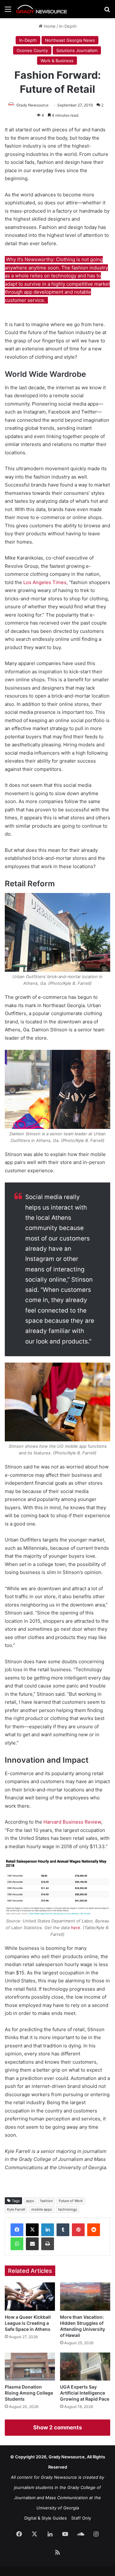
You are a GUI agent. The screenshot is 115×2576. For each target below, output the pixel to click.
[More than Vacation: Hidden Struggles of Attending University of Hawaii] (85, 2297)
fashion (46, 2201)
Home (49, 26)
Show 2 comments (57, 2427)
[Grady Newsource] (42, 9)
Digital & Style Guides (46, 2518)
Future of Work (71, 2201)
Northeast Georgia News (70, 40)
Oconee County (32, 50)
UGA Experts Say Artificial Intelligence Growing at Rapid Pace (85, 2393)
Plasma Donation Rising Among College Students (29, 2393)
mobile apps (42, 2209)
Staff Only (81, 2518)
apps (30, 2201)
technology (68, 2209)
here (76, 1928)
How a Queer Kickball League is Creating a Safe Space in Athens (28, 2323)
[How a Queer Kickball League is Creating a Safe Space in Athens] (30, 2297)
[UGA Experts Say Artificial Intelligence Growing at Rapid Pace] (85, 2367)
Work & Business (57, 61)
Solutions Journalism (77, 50)
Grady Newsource (32, 105)
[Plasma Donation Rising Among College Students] (30, 2367)
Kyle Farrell (16, 2209)
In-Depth (68, 26)
